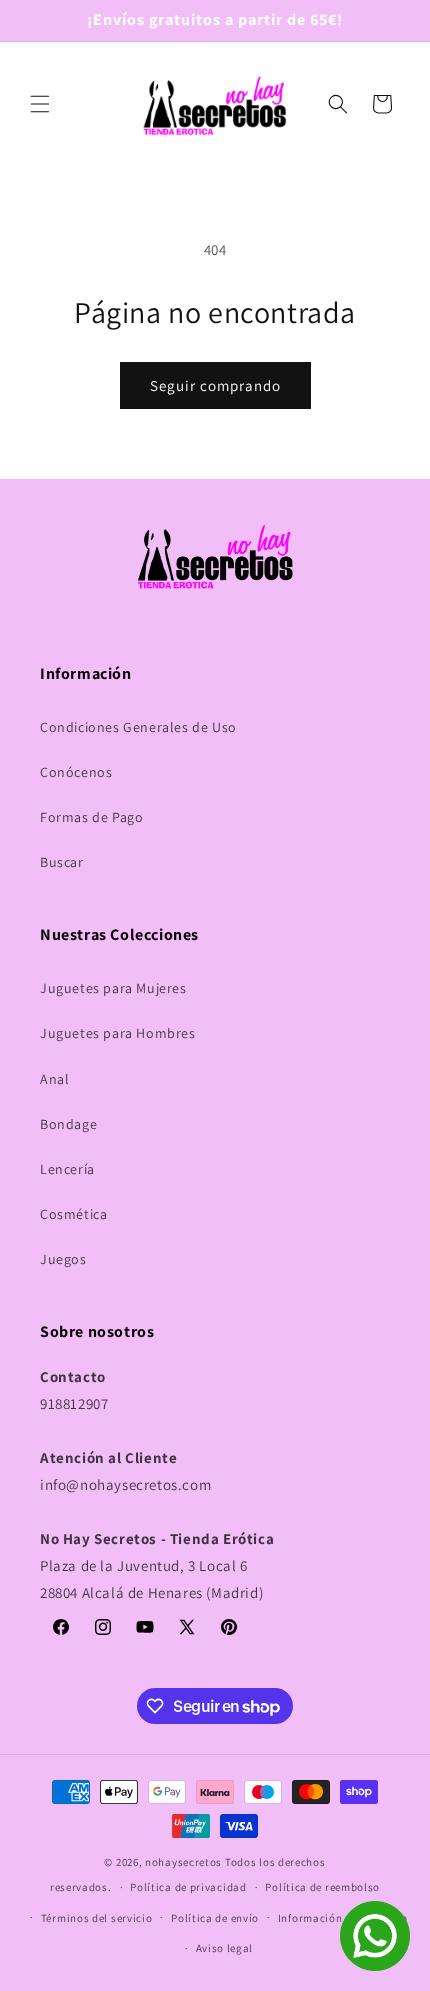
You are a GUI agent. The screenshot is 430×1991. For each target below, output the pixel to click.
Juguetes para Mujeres (113, 988)
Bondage (68, 1124)
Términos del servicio (97, 1918)
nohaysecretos (183, 1862)
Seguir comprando (215, 385)
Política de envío (215, 1918)
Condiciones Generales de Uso (138, 727)
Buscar (62, 862)
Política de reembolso (322, 1887)
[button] (40, 104)
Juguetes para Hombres (118, 1033)
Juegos (63, 1259)
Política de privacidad (188, 1887)
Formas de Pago (91, 817)
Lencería (67, 1169)
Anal (54, 1079)
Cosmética (73, 1214)
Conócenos (76, 772)
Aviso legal (225, 1948)
